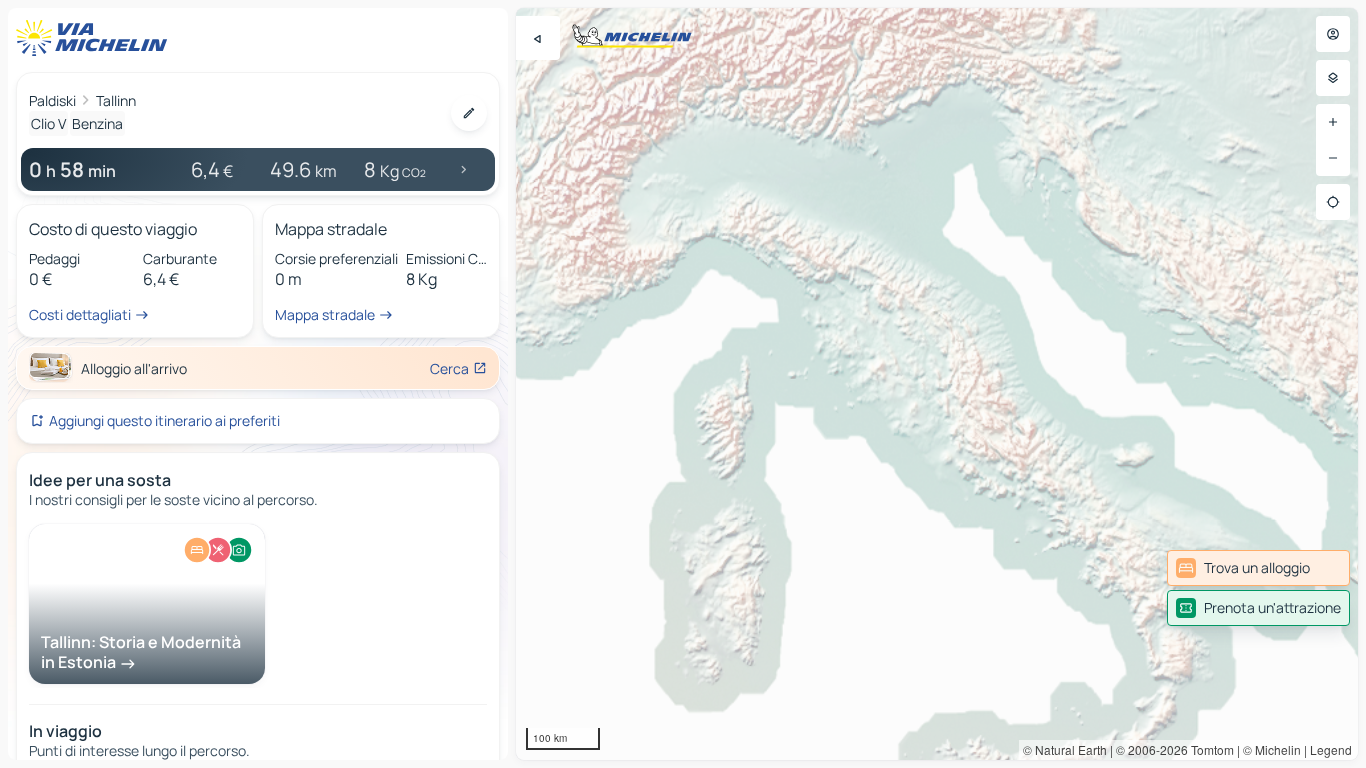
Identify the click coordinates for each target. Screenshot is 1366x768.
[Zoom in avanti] (1333, 122)
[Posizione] (1333, 202)
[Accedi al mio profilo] (1333, 34)
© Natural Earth (1065, 749)
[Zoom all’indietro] (1333, 158)
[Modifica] (469, 113)
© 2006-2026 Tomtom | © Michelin (1208, 749)
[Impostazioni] (1333, 78)
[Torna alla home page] (96, 38)
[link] (1258, 568)
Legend (1331, 749)
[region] (937, 384)
